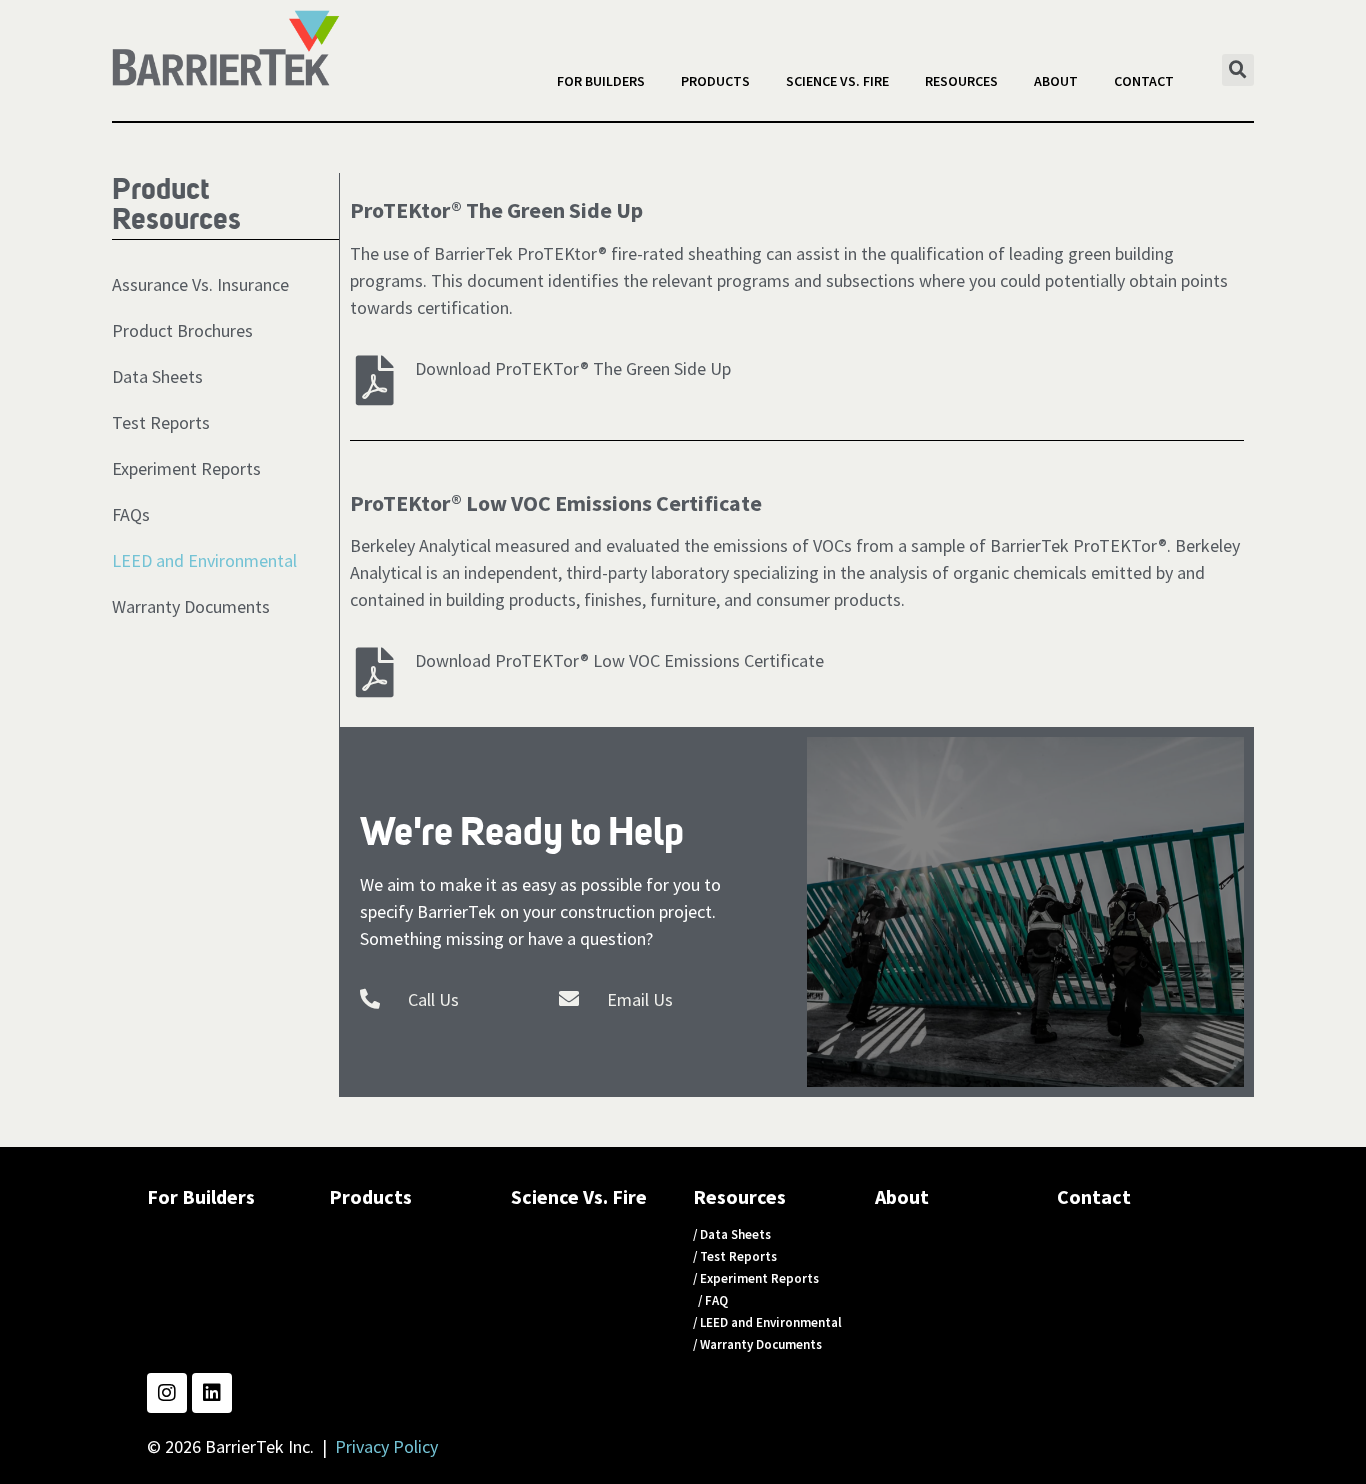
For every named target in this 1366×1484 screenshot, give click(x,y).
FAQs (131, 514)
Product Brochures (182, 330)
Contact (1144, 81)
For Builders (601, 81)
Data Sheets (157, 376)
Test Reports (161, 422)
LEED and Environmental (204, 560)
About (1056, 81)
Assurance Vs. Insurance (200, 284)
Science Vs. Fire (837, 81)
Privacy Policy (386, 1446)
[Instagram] (167, 1393)
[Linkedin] (212, 1393)
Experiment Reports (186, 468)
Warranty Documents (191, 606)
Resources (961, 81)
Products (715, 81)
